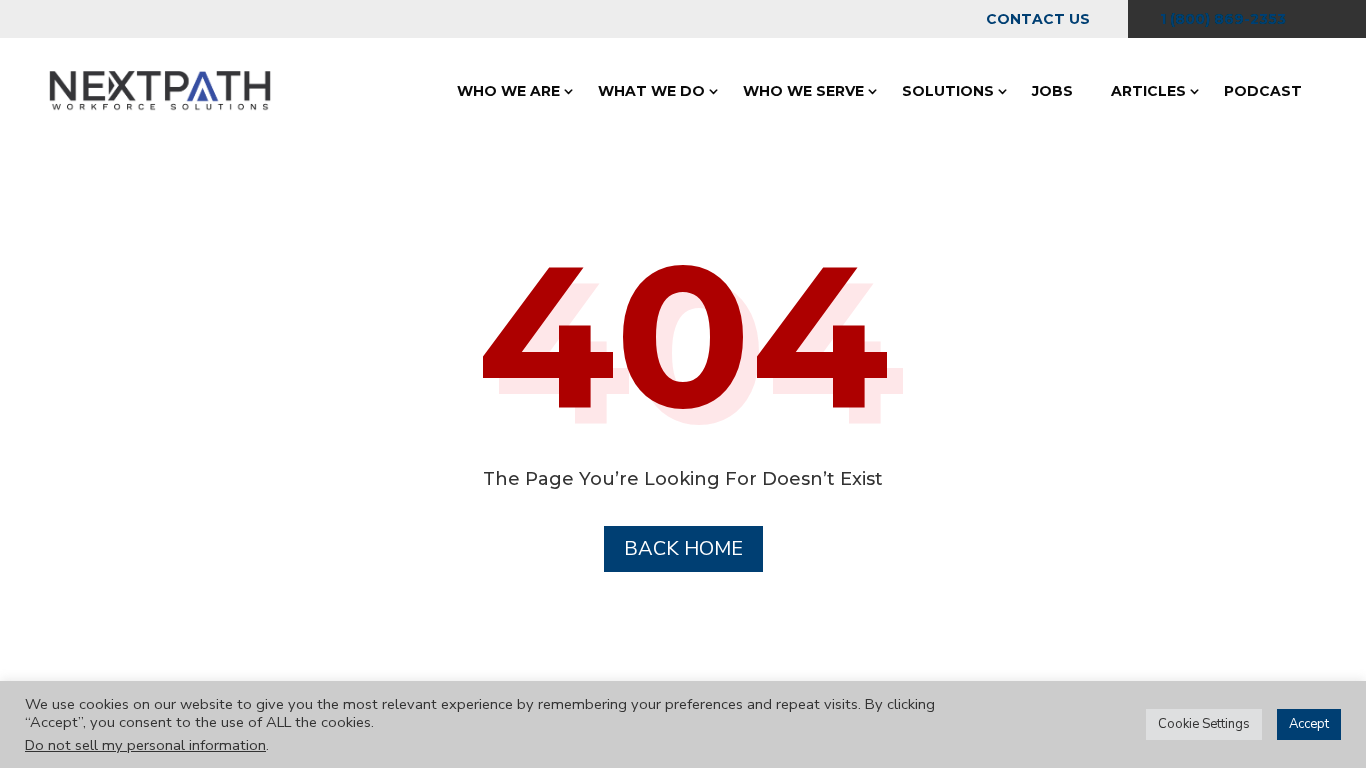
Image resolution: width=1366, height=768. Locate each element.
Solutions (948, 91)
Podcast (1263, 91)
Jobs (1052, 91)
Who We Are (508, 91)
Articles (1148, 91)
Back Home (683, 548)
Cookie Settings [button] (1204, 724)
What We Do (651, 91)
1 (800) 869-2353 (1223, 19)
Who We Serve (803, 91)
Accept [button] (1309, 724)
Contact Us (1038, 19)
